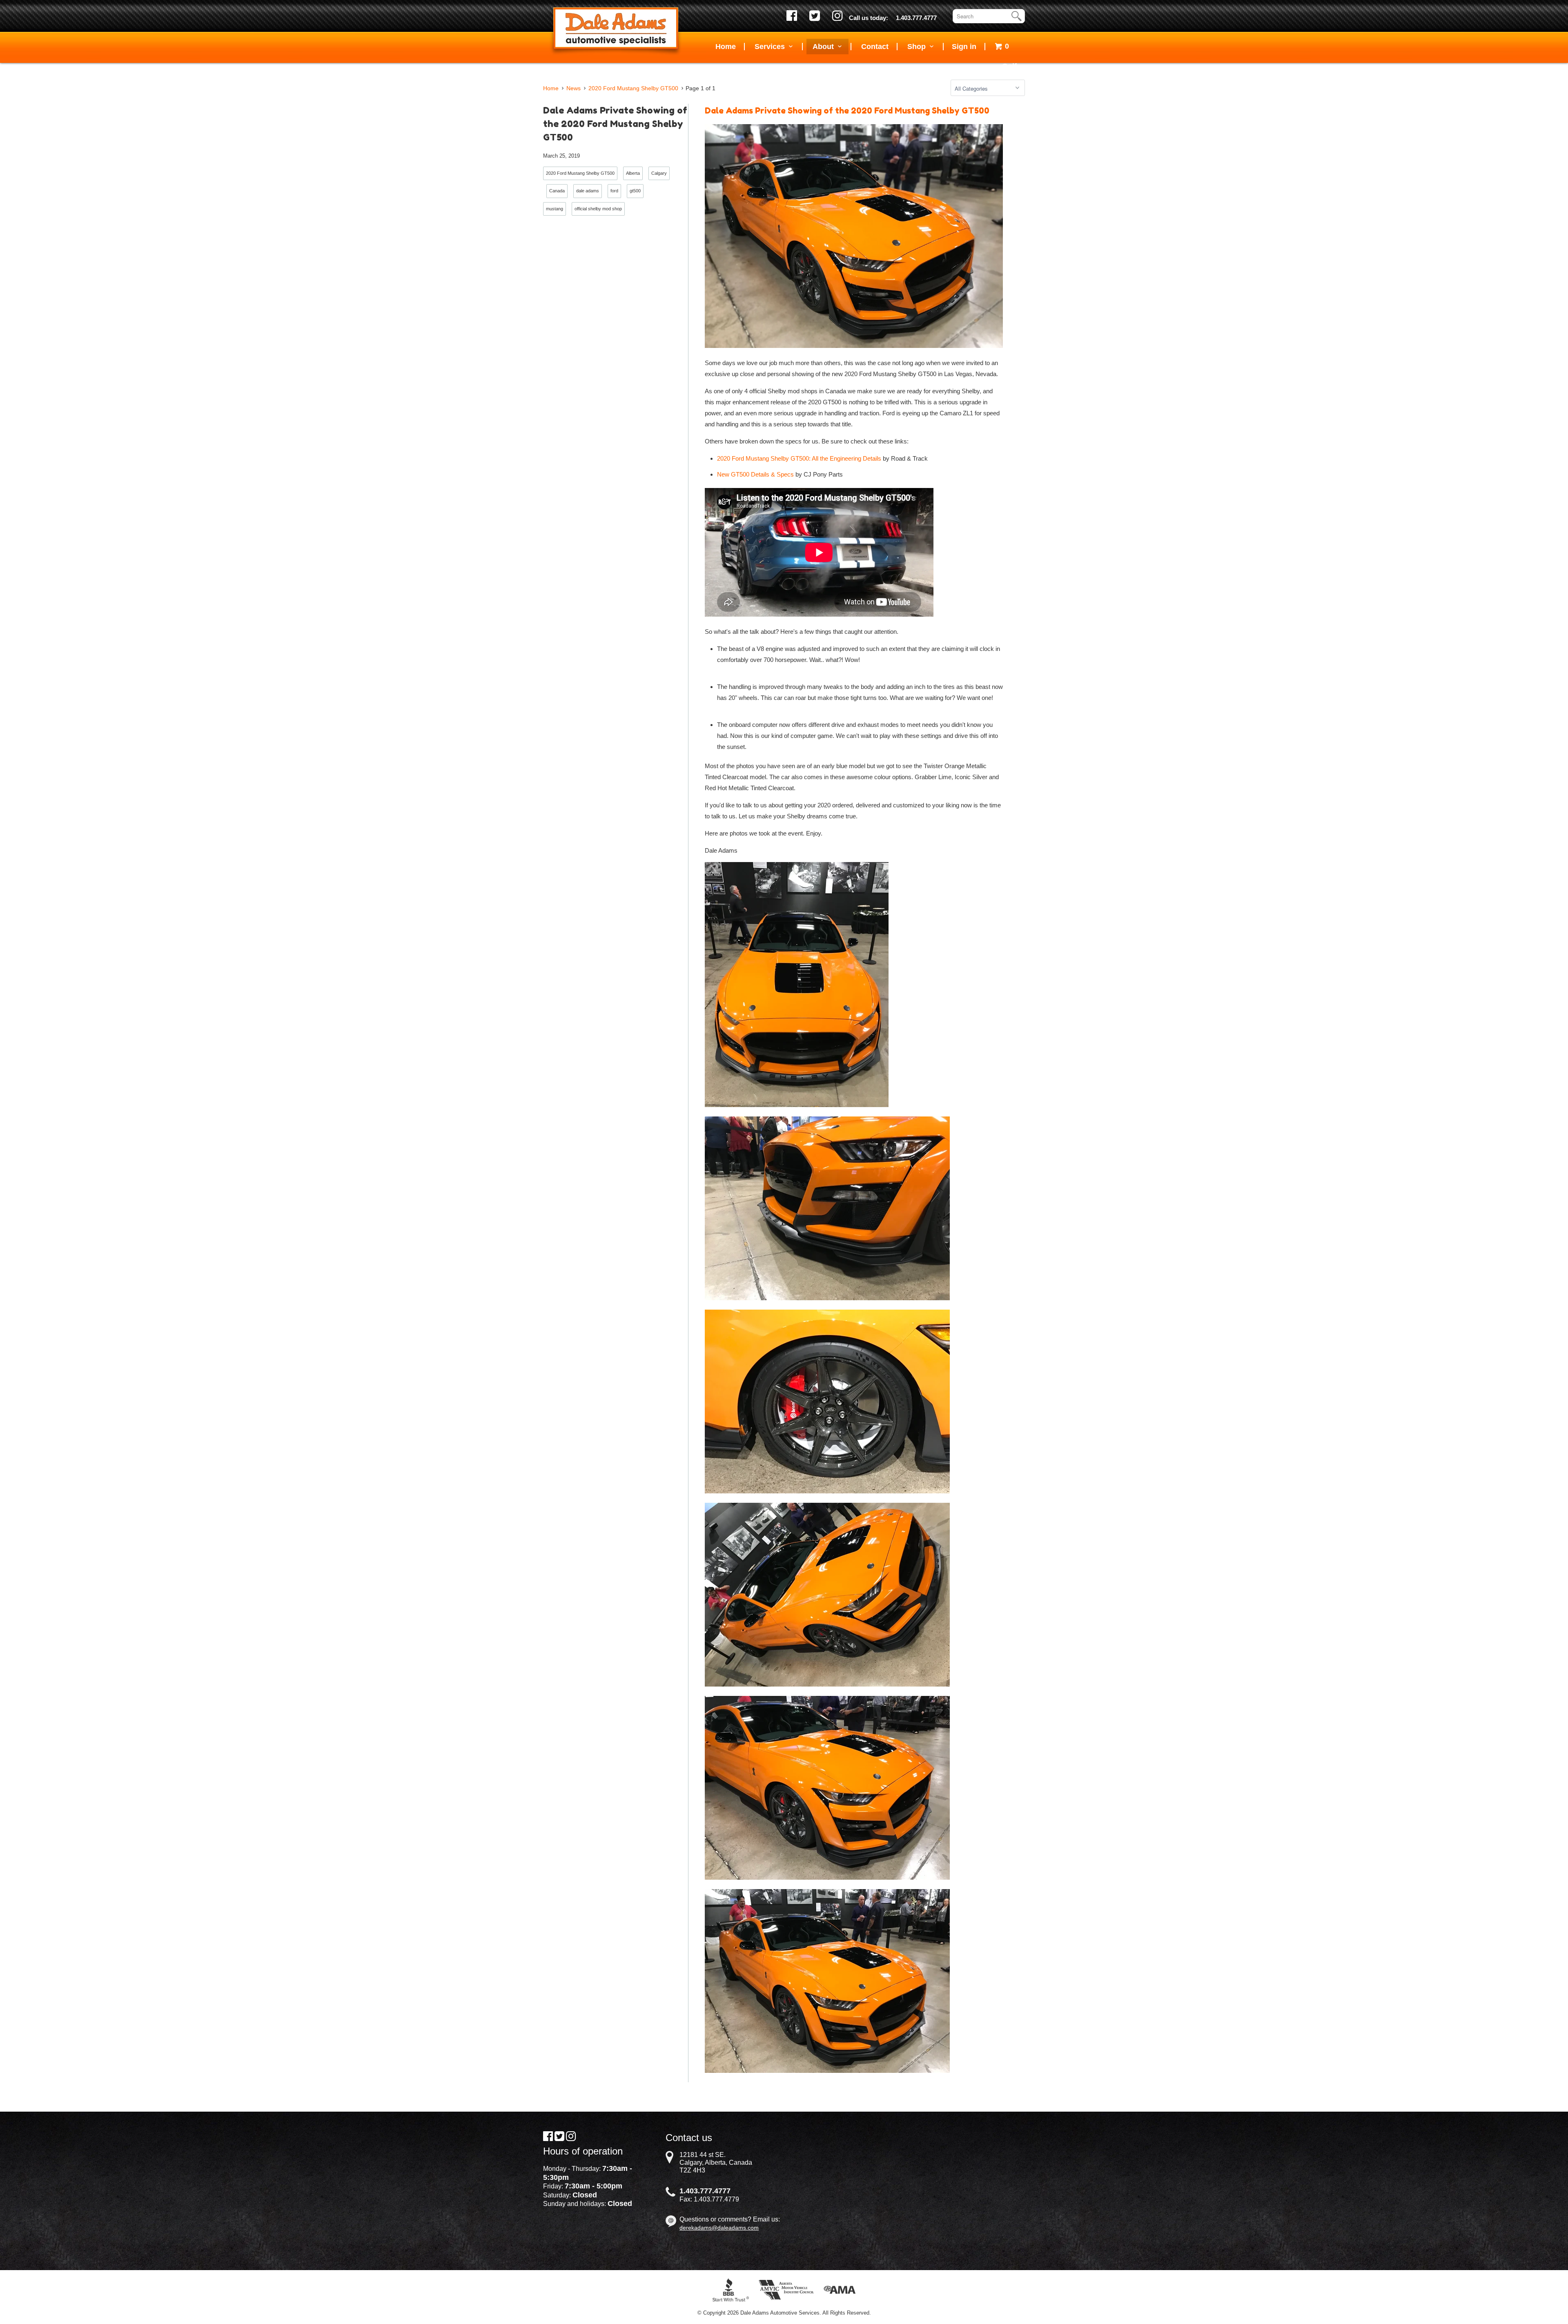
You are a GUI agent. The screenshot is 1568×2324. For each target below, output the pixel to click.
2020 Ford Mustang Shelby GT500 (580, 173)
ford (614, 191)
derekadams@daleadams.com (719, 2228)
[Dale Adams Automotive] (616, 30)
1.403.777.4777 (916, 18)
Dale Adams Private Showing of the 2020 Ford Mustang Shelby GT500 (615, 124)
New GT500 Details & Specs (755, 474)
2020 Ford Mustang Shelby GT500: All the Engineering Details (799, 458)
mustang (555, 209)
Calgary (659, 173)
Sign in (964, 47)
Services (772, 47)
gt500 (635, 191)
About (825, 47)
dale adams (588, 191)
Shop (919, 47)
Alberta (633, 173)
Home (726, 47)
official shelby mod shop (598, 209)
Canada (557, 191)
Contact (875, 47)
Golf (1009, 66)
